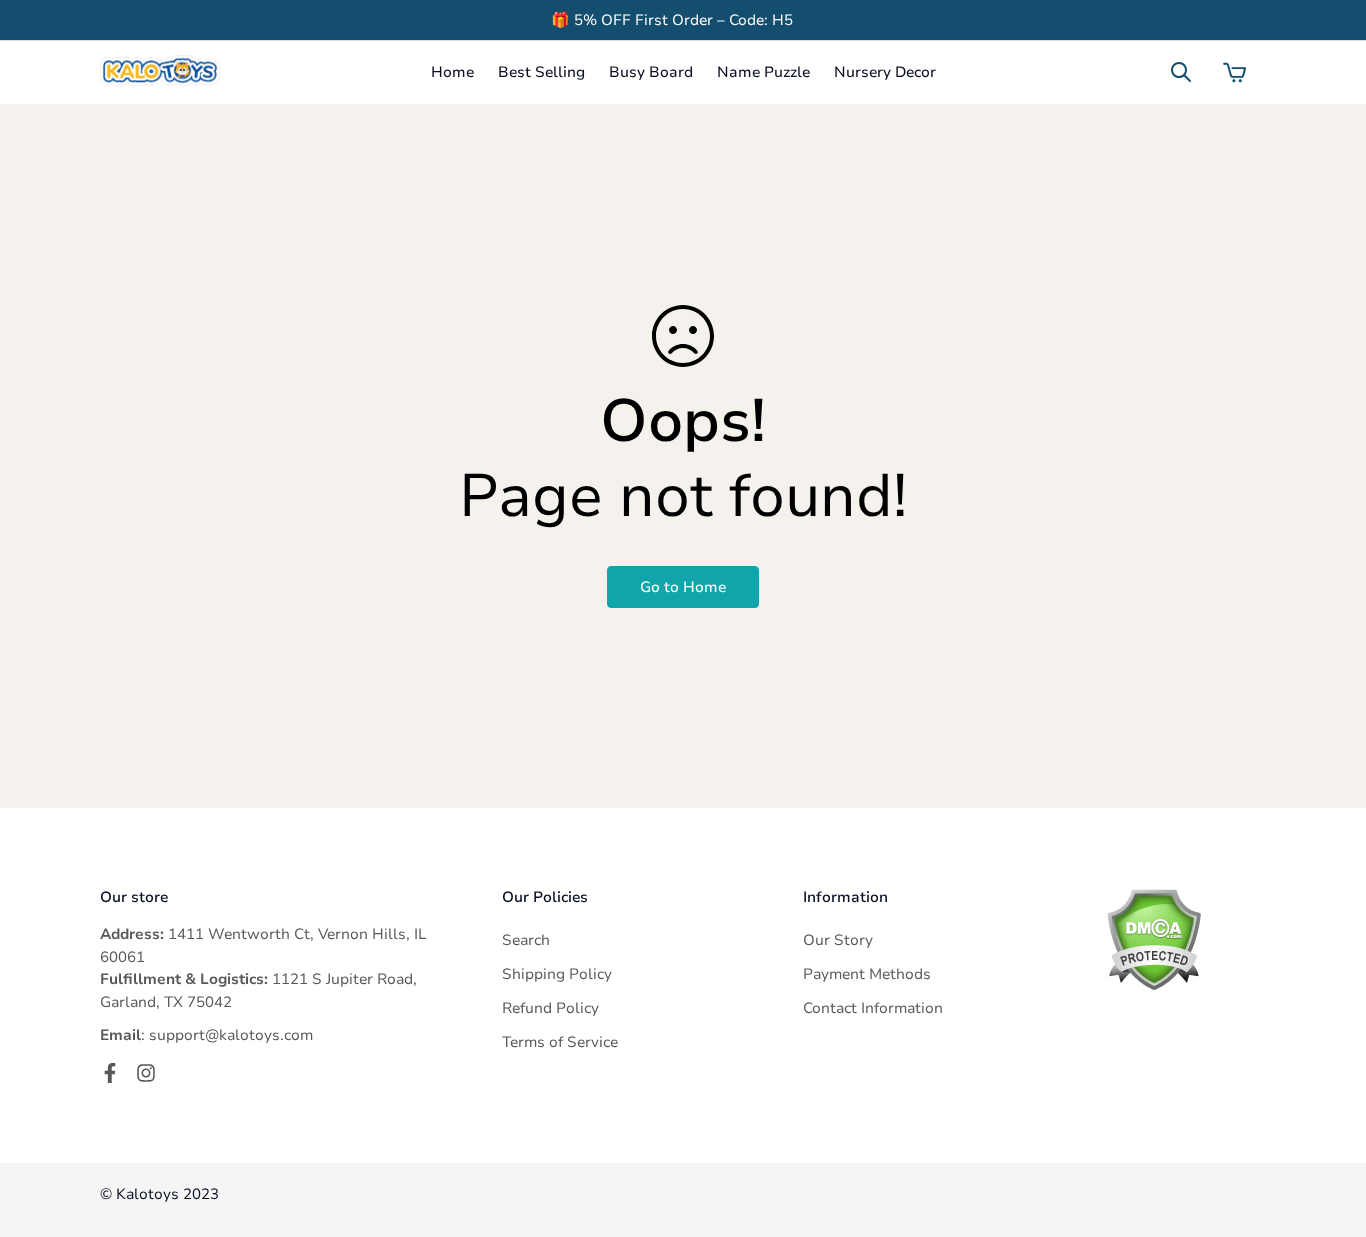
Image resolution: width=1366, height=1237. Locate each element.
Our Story (838, 940)
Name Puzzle (763, 72)
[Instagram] (146, 1073)
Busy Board (651, 72)
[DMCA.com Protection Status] (1185, 939)
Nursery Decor (885, 72)
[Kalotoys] (160, 72)
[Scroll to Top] (1327, 1128)
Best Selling (541, 72)
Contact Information (873, 1008)
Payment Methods (867, 974)
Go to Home (683, 587)
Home (452, 72)
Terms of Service (560, 1042)
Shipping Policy (557, 974)
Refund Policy (550, 1008)
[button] (1235, 72)
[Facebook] (110, 1073)
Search (526, 940)
